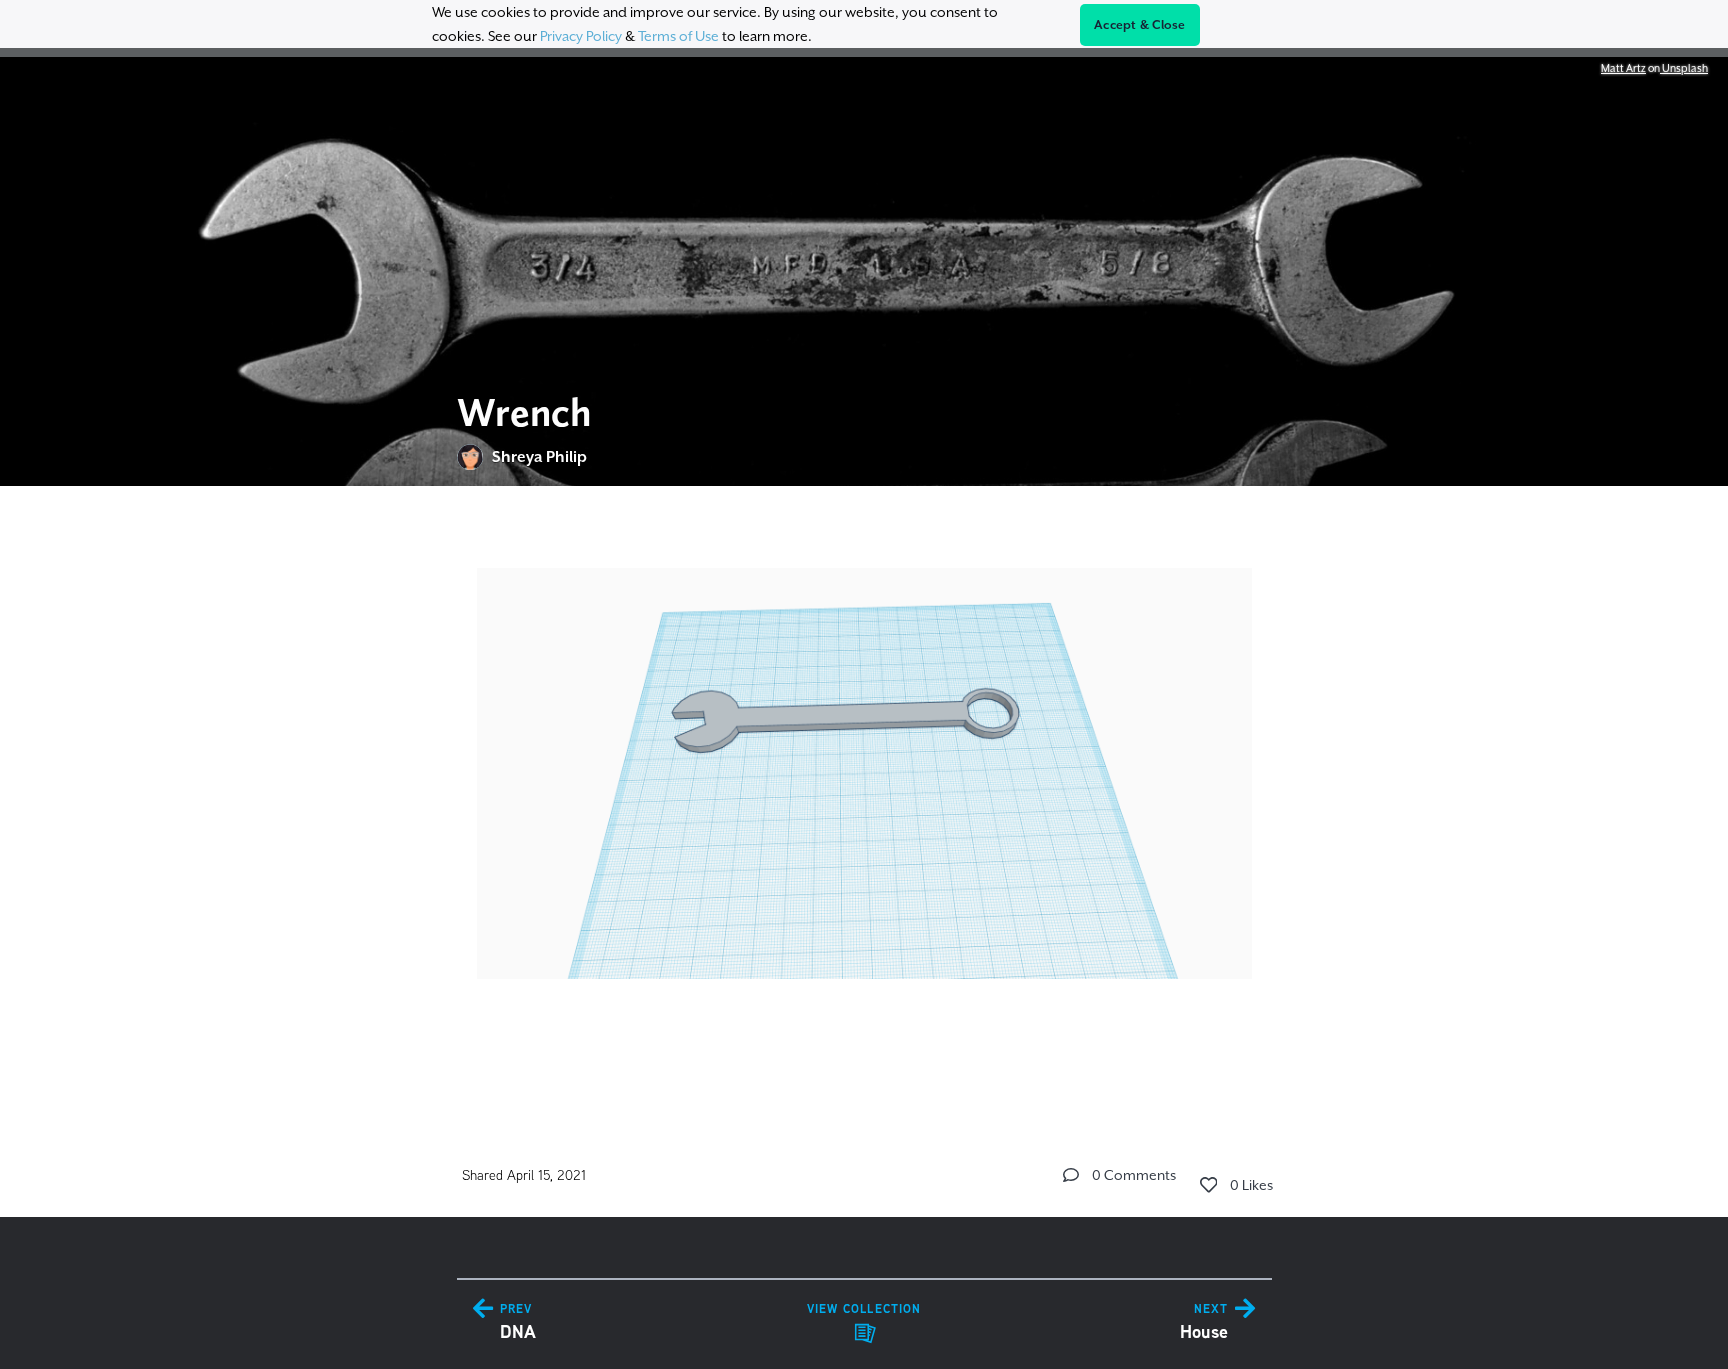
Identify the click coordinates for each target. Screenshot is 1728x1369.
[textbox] (864, 794)
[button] (1071, 1175)
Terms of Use (678, 36)
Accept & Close (1140, 25)
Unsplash (1684, 68)
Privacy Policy (581, 36)
